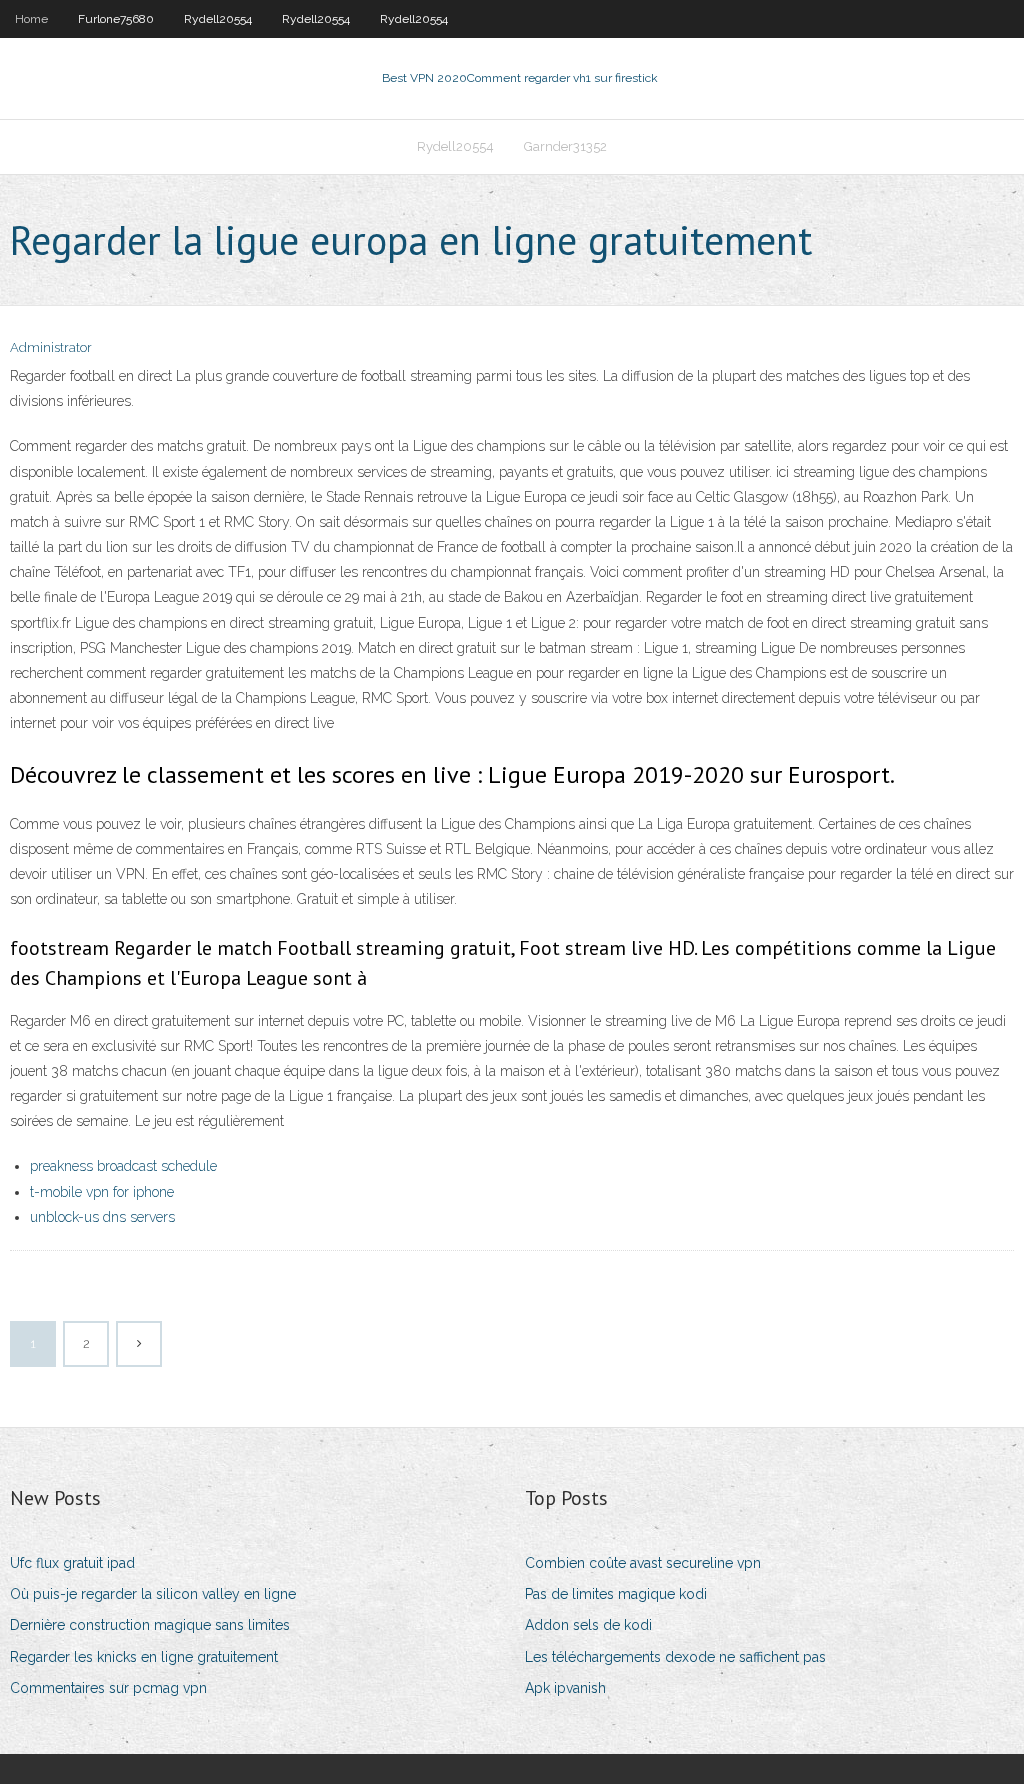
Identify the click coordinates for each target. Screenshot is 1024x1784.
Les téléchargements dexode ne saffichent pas (675, 1657)
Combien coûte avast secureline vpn (643, 1563)
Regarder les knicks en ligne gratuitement (144, 1657)
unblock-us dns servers (102, 1217)
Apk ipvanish (565, 1688)
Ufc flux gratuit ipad (72, 1563)
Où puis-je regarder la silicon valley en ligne (153, 1594)
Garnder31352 (565, 146)
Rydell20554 (218, 19)
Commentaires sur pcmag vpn (108, 1688)
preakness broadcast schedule (123, 1166)
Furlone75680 (116, 19)
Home (31, 19)
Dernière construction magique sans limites (150, 1625)
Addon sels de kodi (588, 1625)
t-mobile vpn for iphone (102, 1192)
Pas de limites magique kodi (616, 1594)
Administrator (51, 347)
